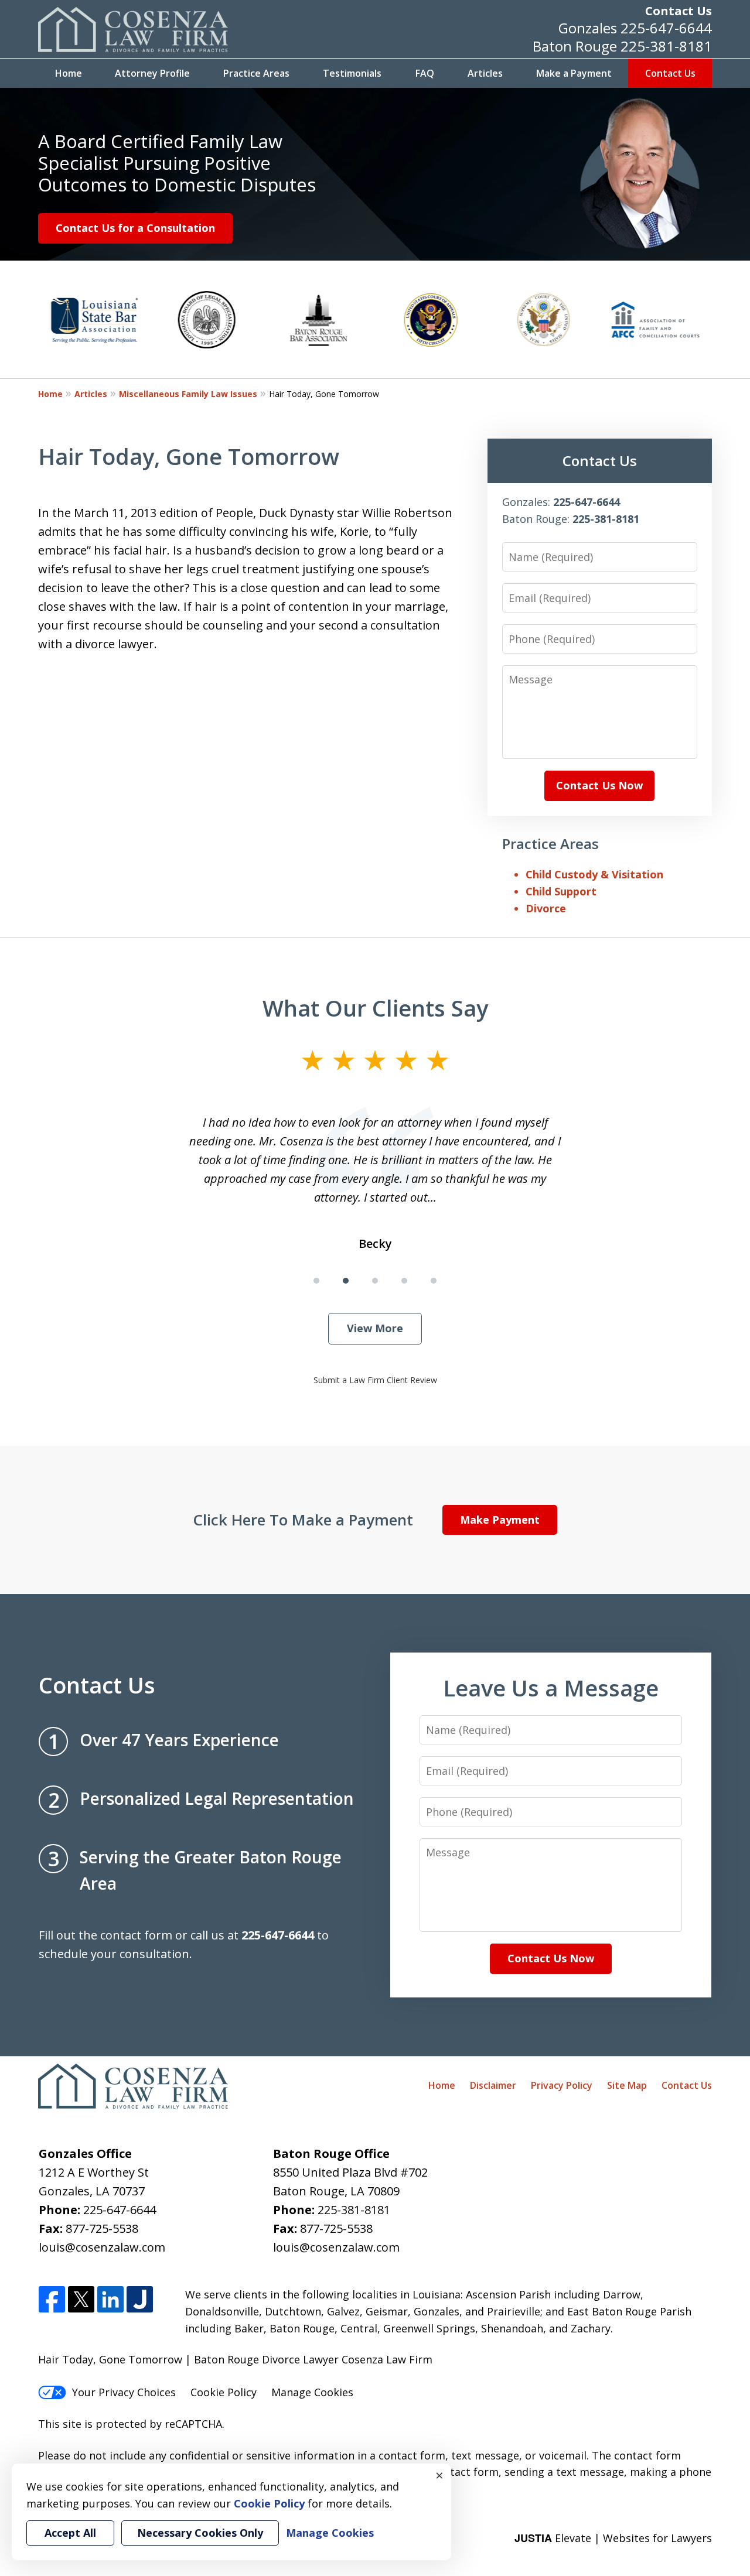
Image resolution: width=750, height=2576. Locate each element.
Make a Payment (574, 73)
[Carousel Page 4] (404, 1281)
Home (69, 73)
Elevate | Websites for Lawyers (613, 2538)
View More (375, 1328)
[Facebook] (52, 2300)
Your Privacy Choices (124, 2392)
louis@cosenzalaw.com (102, 2247)
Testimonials (352, 73)
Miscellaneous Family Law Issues (188, 394)
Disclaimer (493, 2085)
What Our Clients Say (375, 1008)
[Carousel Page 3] (375, 1281)
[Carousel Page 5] (434, 1281)
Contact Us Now (599, 785)
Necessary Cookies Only (200, 2533)
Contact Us (679, 11)
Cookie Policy (224, 2392)
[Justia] (140, 2300)
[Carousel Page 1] (316, 1281)
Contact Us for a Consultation (135, 228)
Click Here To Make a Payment (303, 1520)
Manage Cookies (312, 2392)
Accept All (70, 2533)
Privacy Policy (562, 2085)
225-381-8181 (666, 46)
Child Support (561, 891)
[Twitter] (81, 2300)
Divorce (546, 908)
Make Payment (500, 1520)
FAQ (425, 73)
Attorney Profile (152, 73)
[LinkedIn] (110, 2300)
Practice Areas (256, 73)
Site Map (627, 2085)
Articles (485, 73)
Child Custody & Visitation (594, 874)
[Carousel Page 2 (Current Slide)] (346, 1281)
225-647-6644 (666, 28)
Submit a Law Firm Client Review (375, 1380)
